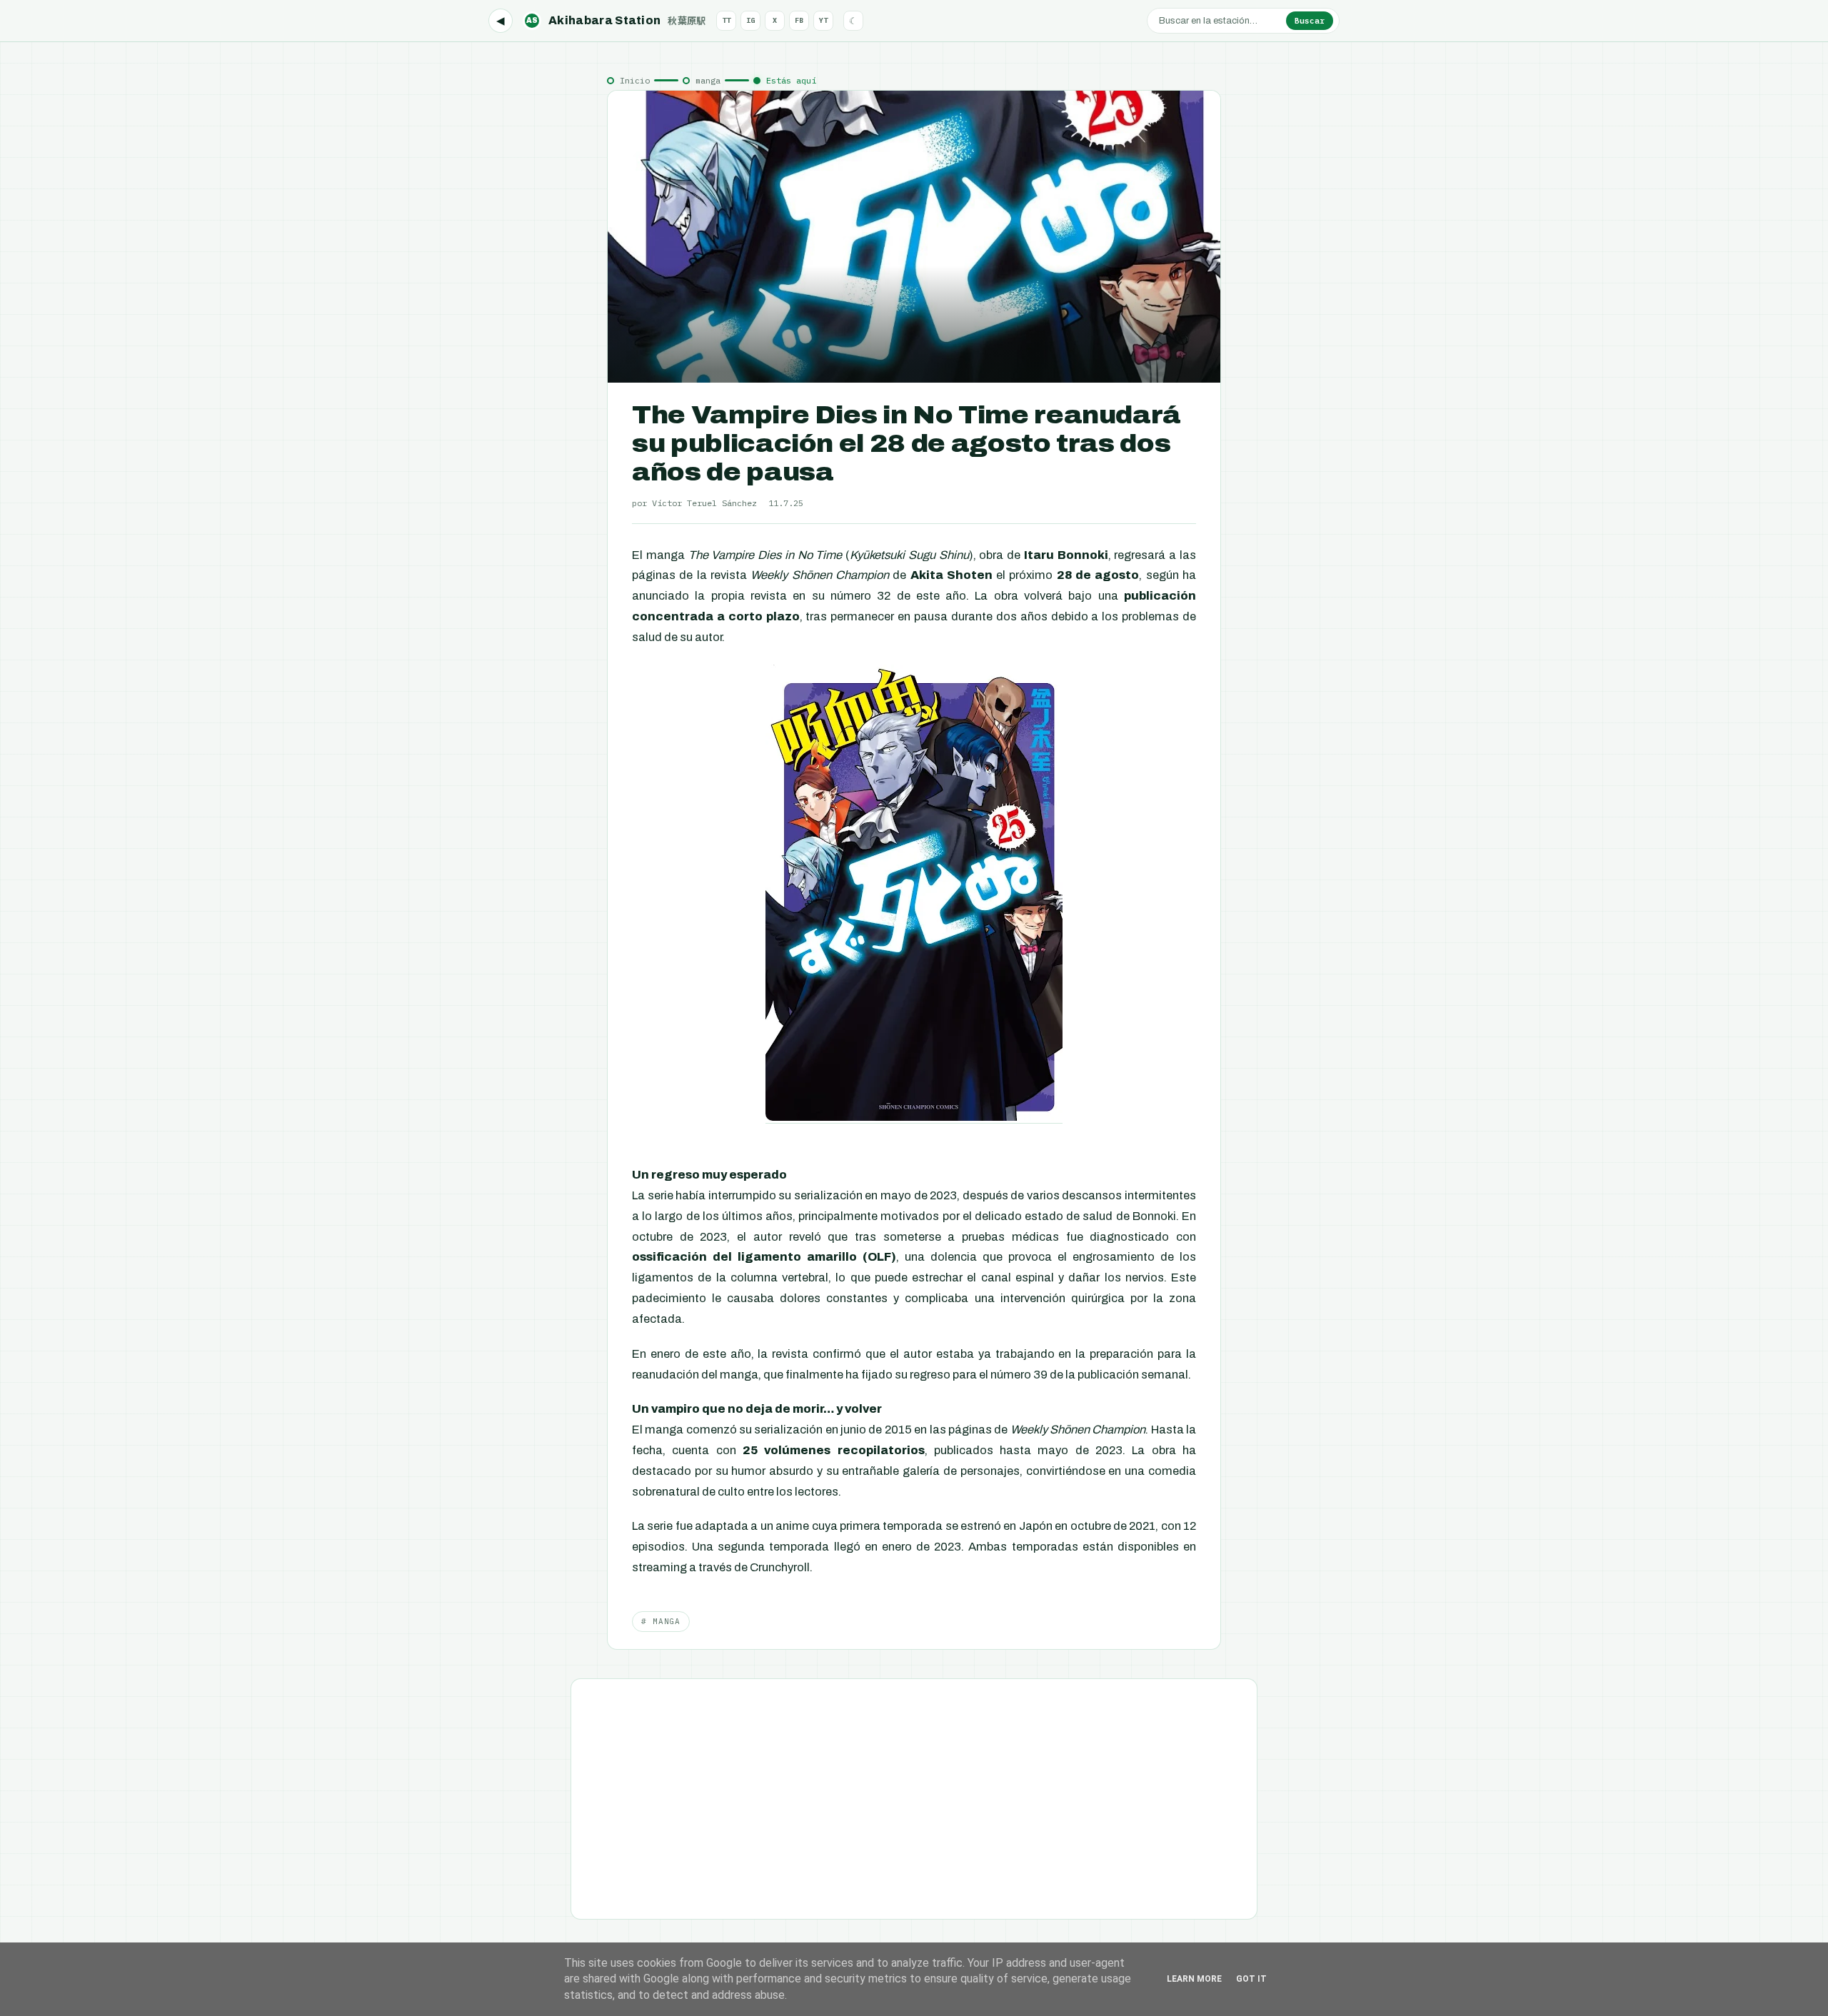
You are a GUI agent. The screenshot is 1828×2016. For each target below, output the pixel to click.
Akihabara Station (616, 20)
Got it (1251, 1979)
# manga (661, 1621)
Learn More (1194, 1979)
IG (750, 20)
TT (726, 20)
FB (799, 20)
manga (708, 80)
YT (823, 20)
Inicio (635, 80)
